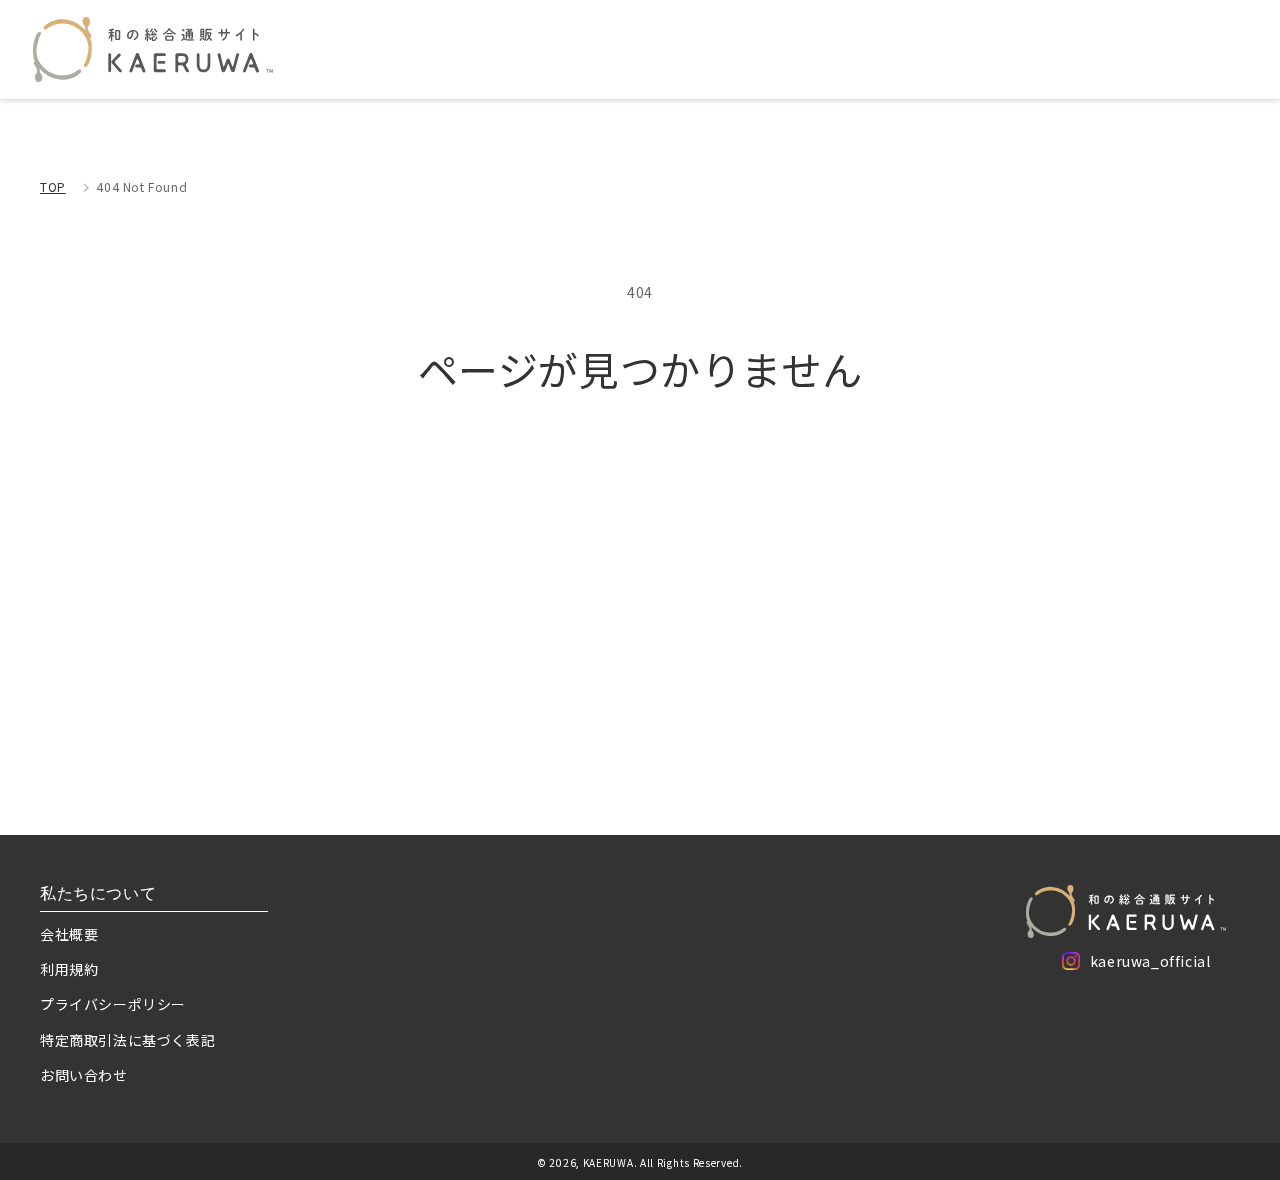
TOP (53, 186)
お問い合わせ (84, 1075)
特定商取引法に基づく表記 (127, 1040)
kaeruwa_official (1150, 964)
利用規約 (69, 969)
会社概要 (69, 934)
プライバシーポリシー (113, 1004)
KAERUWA (608, 1162)
